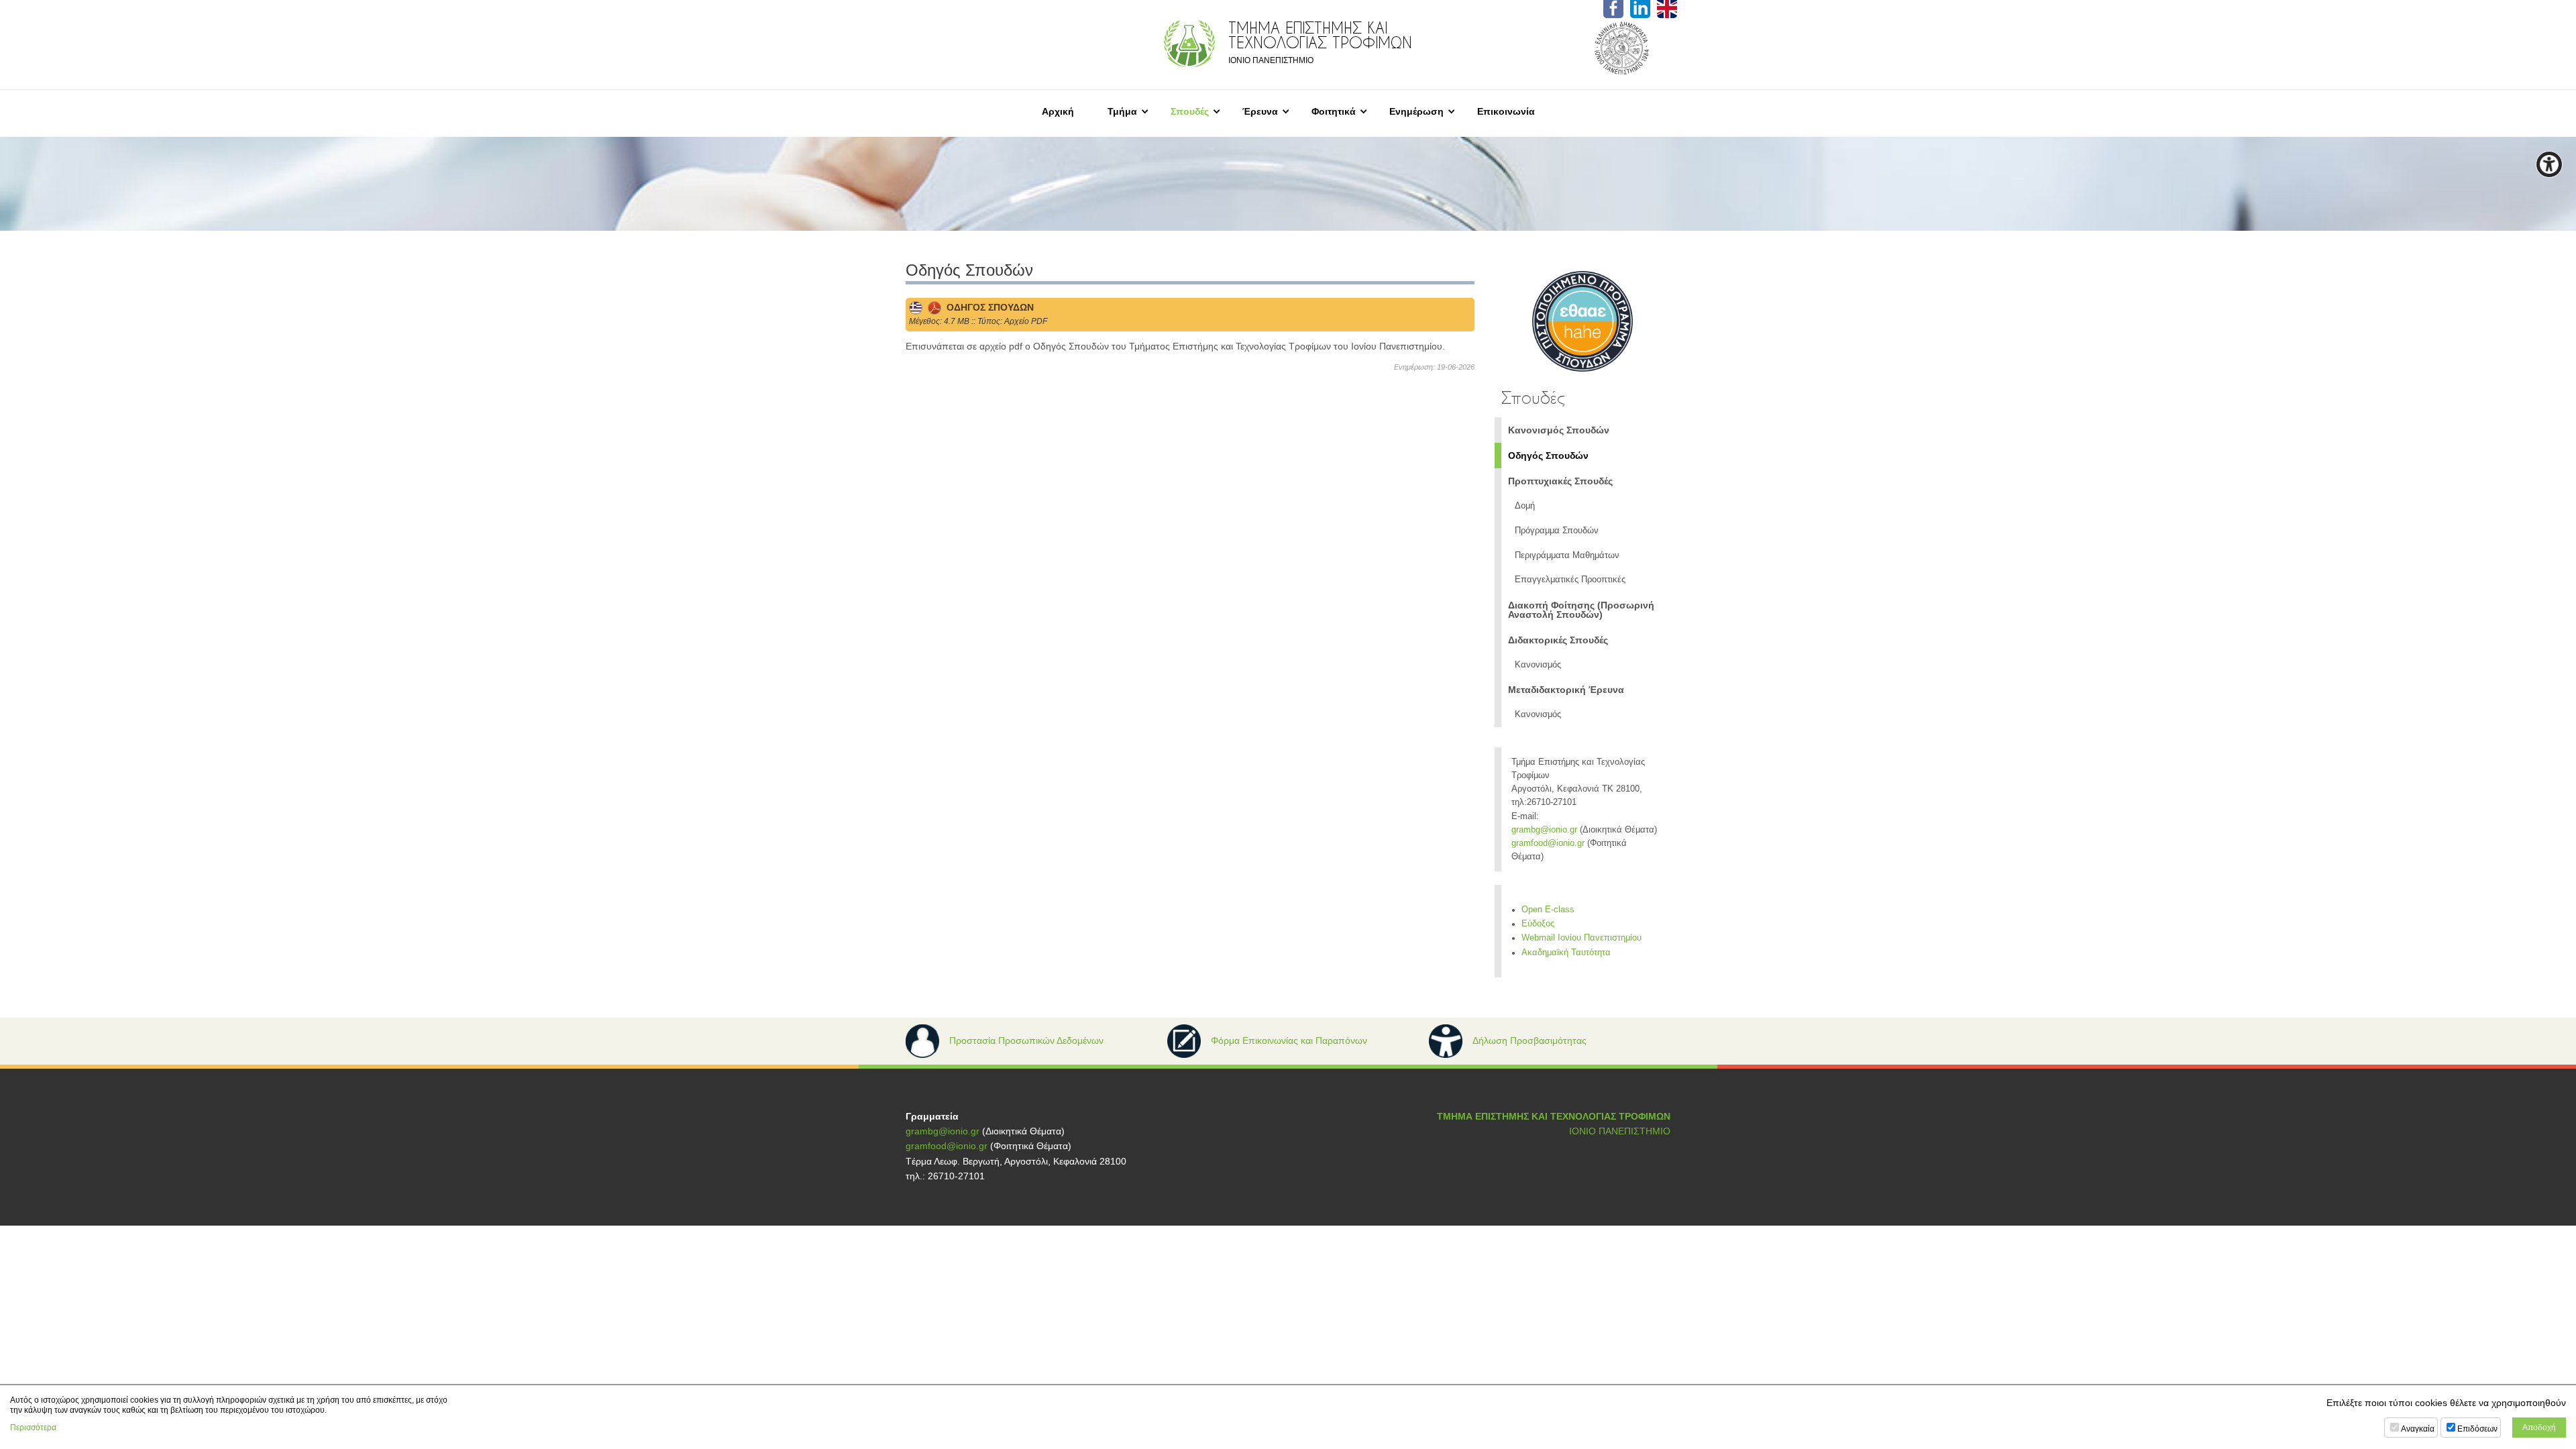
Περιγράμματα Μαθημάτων (1567, 555)
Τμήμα (1122, 111)
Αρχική (1058, 111)
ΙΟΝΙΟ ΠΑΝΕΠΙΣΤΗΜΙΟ (1620, 1131)
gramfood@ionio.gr (1548, 843)
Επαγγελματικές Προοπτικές (1570, 580)
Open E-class (1548, 910)
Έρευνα (1260, 111)
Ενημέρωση (1416, 111)
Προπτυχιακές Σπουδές (1560, 481)
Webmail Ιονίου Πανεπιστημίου (1581, 938)
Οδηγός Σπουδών (1548, 455)
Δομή (1525, 506)
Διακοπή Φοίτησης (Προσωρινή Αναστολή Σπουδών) (1581, 610)
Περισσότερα (33, 1428)
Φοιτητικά (1334, 111)
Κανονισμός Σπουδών (1559, 430)
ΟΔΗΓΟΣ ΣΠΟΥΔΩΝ (987, 307)
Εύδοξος (1538, 924)
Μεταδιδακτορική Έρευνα (1566, 690)
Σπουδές (1190, 111)
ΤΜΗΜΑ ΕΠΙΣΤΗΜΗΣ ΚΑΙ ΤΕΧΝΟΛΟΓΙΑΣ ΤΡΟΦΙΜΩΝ (1554, 1116)
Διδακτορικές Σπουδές (1558, 640)
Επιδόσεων (2477, 1429)
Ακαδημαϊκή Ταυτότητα (1566, 953)
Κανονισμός (1538, 665)
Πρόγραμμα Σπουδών (1557, 531)
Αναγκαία (2418, 1429)
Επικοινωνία (1506, 111)
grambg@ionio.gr (1544, 830)
